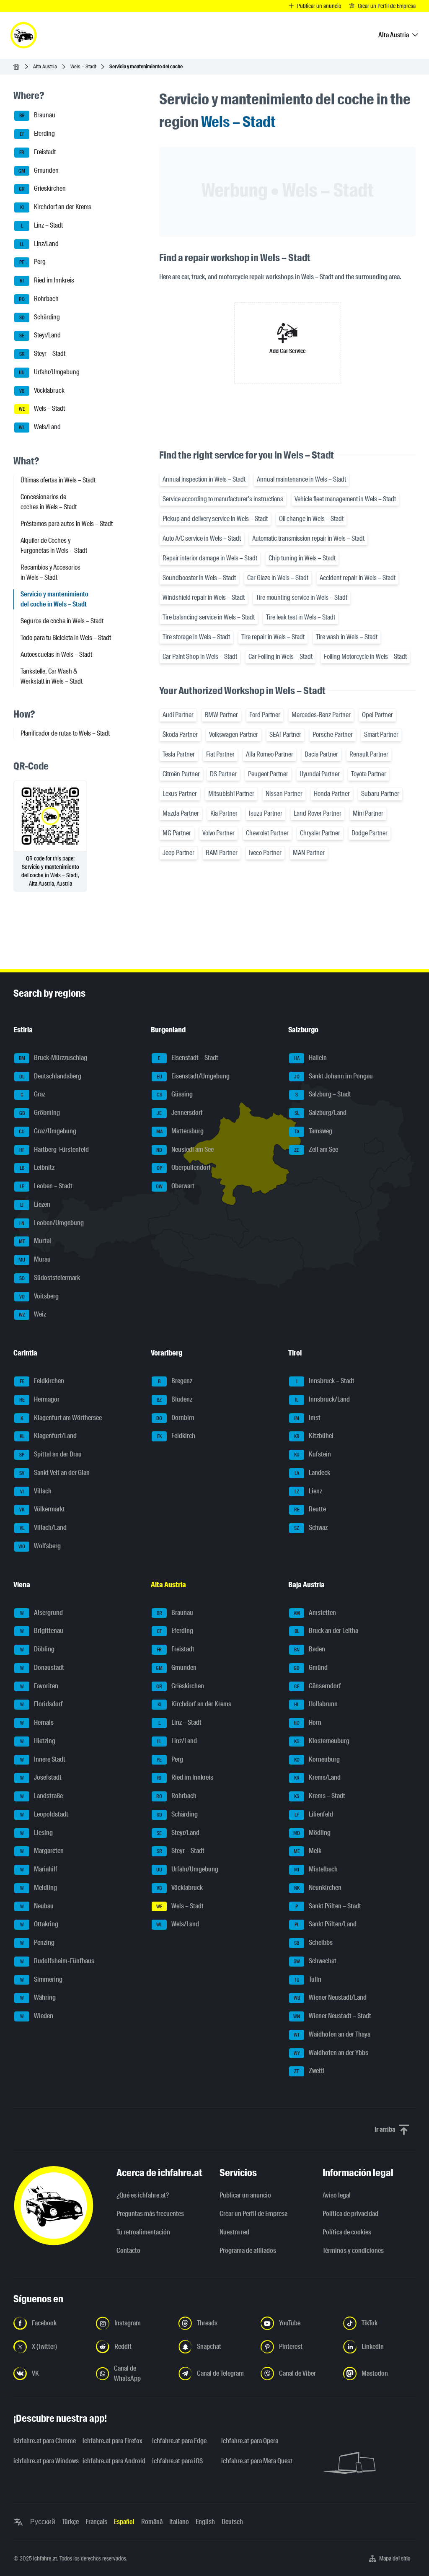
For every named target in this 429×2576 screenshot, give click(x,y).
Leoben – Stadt (46, 1186)
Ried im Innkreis (47, 280)
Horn (308, 1722)
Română (152, 2522)
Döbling (37, 1649)
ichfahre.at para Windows (43, 2461)
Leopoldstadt (44, 1814)
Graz (33, 1095)
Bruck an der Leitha (327, 1631)
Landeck (313, 1473)
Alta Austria (45, 66)
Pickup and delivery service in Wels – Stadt (215, 519)
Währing (38, 1998)
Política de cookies (347, 2232)
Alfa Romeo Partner (270, 754)
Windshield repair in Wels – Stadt (204, 597)
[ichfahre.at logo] (23, 35)
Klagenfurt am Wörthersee (61, 1418)
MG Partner (177, 833)
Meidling (39, 1888)
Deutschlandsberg (50, 1076)
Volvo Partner (218, 833)
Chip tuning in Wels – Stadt (302, 558)
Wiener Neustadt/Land (330, 1998)
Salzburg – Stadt (323, 1095)
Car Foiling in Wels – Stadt (280, 657)
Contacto (128, 2251)
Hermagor (40, 1399)
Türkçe (70, 2522)
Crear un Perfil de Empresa (253, 2214)
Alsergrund (42, 1613)
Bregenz (175, 1381)
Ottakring (39, 1924)
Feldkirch (176, 1436)
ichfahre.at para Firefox (112, 2441)
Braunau (37, 115)
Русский (43, 2522)
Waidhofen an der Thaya (332, 2034)
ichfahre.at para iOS (177, 2461)
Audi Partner (178, 715)
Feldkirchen (42, 1381)
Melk (308, 1851)
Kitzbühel (314, 1436)
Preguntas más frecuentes (150, 2214)
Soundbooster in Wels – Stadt (199, 578)
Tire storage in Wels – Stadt (196, 637)
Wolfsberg (40, 1546)
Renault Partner (369, 754)
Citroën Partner (181, 774)
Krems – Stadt (320, 1796)
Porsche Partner (333, 735)
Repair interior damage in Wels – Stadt (210, 558)
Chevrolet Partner (267, 833)
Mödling (312, 1833)
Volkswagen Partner (234, 735)
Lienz (309, 1491)
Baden (310, 1649)
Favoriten (39, 1686)
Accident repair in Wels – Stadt (358, 578)
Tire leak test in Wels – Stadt (301, 617)
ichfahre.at (45, 2558)
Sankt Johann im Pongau (334, 1076)
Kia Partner (224, 813)
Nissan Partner (284, 794)
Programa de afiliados (248, 2251)
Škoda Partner (180, 735)
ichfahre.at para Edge (179, 2441)
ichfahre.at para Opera (250, 2441)
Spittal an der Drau (50, 1454)
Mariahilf (39, 1869)
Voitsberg (39, 1296)
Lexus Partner (180, 794)
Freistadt (37, 152)
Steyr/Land (40, 336)
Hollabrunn (316, 1704)
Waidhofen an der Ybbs (331, 2053)
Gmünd (311, 1668)
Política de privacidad (350, 2214)
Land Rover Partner (318, 813)
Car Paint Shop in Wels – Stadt (200, 657)
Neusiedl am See (185, 1149)
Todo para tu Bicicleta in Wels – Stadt (66, 638)
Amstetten (315, 1613)
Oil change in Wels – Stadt (311, 519)
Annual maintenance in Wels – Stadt (301, 479)
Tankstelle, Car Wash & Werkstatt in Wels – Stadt (52, 676)
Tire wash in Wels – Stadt (347, 637)
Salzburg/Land (321, 1113)
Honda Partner (332, 794)
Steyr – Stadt (43, 354)
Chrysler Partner (320, 833)
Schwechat (315, 1961)
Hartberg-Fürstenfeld (54, 1149)
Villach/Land (43, 1528)
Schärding (40, 317)
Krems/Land (318, 1778)
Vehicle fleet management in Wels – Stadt (345, 499)
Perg (32, 262)
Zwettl (309, 2071)
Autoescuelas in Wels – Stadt (56, 654)
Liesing (37, 1833)
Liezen (35, 1204)
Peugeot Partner (268, 774)
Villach (36, 1491)
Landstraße (42, 1796)
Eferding (37, 133)
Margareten (42, 1851)
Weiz (33, 1315)
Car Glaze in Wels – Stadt (278, 578)
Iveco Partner (265, 853)
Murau (35, 1259)
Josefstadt (41, 1778)
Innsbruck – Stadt (326, 1381)
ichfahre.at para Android (112, 2461)
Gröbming (40, 1113)
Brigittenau (42, 1631)
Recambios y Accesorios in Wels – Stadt (50, 572)
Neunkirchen (318, 1888)
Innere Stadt (43, 1759)
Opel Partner (377, 715)
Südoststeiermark (50, 1278)
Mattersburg (180, 1131)
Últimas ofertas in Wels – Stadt (58, 480)
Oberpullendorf (184, 1168)
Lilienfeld (314, 1814)
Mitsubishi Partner (231, 794)
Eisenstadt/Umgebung (193, 1076)
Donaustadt (42, 1668)
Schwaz (311, 1528)
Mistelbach (316, 1869)
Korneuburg (317, 1759)
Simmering (41, 1979)
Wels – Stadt (83, 66)
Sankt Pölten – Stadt (328, 1906)
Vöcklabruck (42, 390)
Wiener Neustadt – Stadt (332, 2016)
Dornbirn (175, 1418)
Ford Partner (265, 715)
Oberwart (175, 1186)
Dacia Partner (321, 754)
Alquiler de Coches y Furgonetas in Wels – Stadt (54, 546)
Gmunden (39, 170)
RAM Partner (222, 853)
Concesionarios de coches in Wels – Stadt (49, 502)
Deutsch (232, 2522)
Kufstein (313, 1454)
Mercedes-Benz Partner (321, 715)
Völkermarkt (42, 1510)
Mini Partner (368, 813)
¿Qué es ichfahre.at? (143, 2195)
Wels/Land (40, 427)
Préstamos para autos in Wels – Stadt (67, 524)
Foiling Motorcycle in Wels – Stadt (365, 657)
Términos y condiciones (353, 2251)
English (205, 2522)
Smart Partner (381, 735)
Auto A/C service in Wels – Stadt (202, 538)
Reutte (310, 1510)
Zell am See (316, 1149)
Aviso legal (337, 2195)
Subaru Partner (380, 794)
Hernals (37, 1722)
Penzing (37, 1942)
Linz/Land (39, 244)
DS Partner (223, 774)
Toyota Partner (369, 774)
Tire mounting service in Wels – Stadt (302, 597)
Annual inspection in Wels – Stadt (204, 479)
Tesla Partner (179, 754)
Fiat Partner (220, 754)
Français (96, 2522)
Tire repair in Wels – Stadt (273, 637)
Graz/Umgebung (48, 1131)
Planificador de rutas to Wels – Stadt (65, 733)
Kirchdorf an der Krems (56, 207)
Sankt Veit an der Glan (54, 1473)
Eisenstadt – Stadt (188, 1058)
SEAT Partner (285, 735)
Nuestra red (234, 2232)
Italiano (179, 2522)
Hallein (311, 1058)
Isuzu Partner (266, 813)
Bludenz (174, 1399)
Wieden (37, 2016)
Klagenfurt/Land (48, 1436)
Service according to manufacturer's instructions (223, 499)
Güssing (175, 1095)
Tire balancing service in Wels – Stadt (209, 617)
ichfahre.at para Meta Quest (251, 2461)
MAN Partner (309, 853)
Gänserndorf (318, 1686)
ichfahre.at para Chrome (43, 2441)
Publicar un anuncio (245, 2195)
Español (124, 2522)
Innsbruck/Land (322, 1399)
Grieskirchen (42, 189)
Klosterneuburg (322, 1741)
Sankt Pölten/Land (326, 1924)
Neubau (37, 1906)
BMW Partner (221, 715)
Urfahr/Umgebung (49, 372)
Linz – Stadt (42, 225)
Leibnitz (37, 1168)
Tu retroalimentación (143, 2232)
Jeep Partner (178, 853)
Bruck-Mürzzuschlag (53, 1058)
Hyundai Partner (320, 774)
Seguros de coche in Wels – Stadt (62, 621)
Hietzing (38, 1741)
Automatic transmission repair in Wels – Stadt (308, 538)
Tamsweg (314, 1131)
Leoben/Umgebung (52, 1223)
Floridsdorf (42, 1704)
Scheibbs (313, 1942)
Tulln (308, 1979)
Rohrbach (39, 299)
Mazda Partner (181, 813)
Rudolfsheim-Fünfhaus (57, 1961)
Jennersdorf (180, 1113)
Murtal (35, 1241)
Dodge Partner (370, 833)
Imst (307, 1418)
